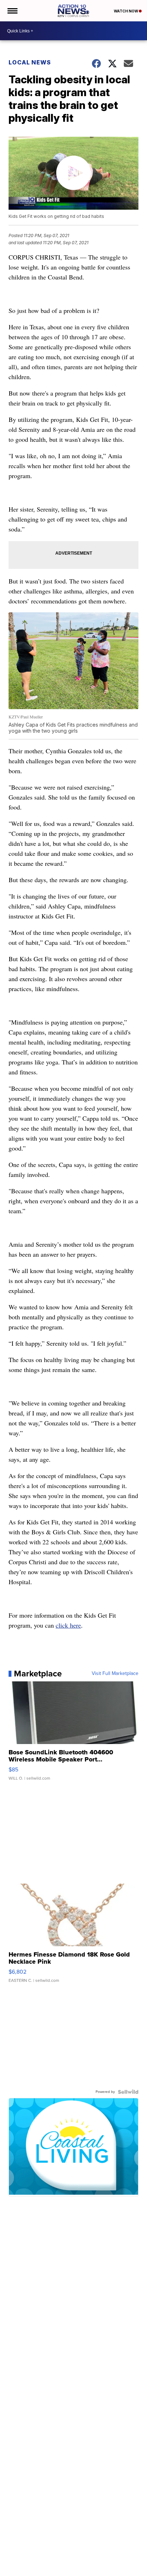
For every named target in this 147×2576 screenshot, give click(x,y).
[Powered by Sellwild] (128, 2092)
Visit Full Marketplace (115, 1674)
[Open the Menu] (12, 11)
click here (68, 1625)
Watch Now (126, 11)
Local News (30, 62)
